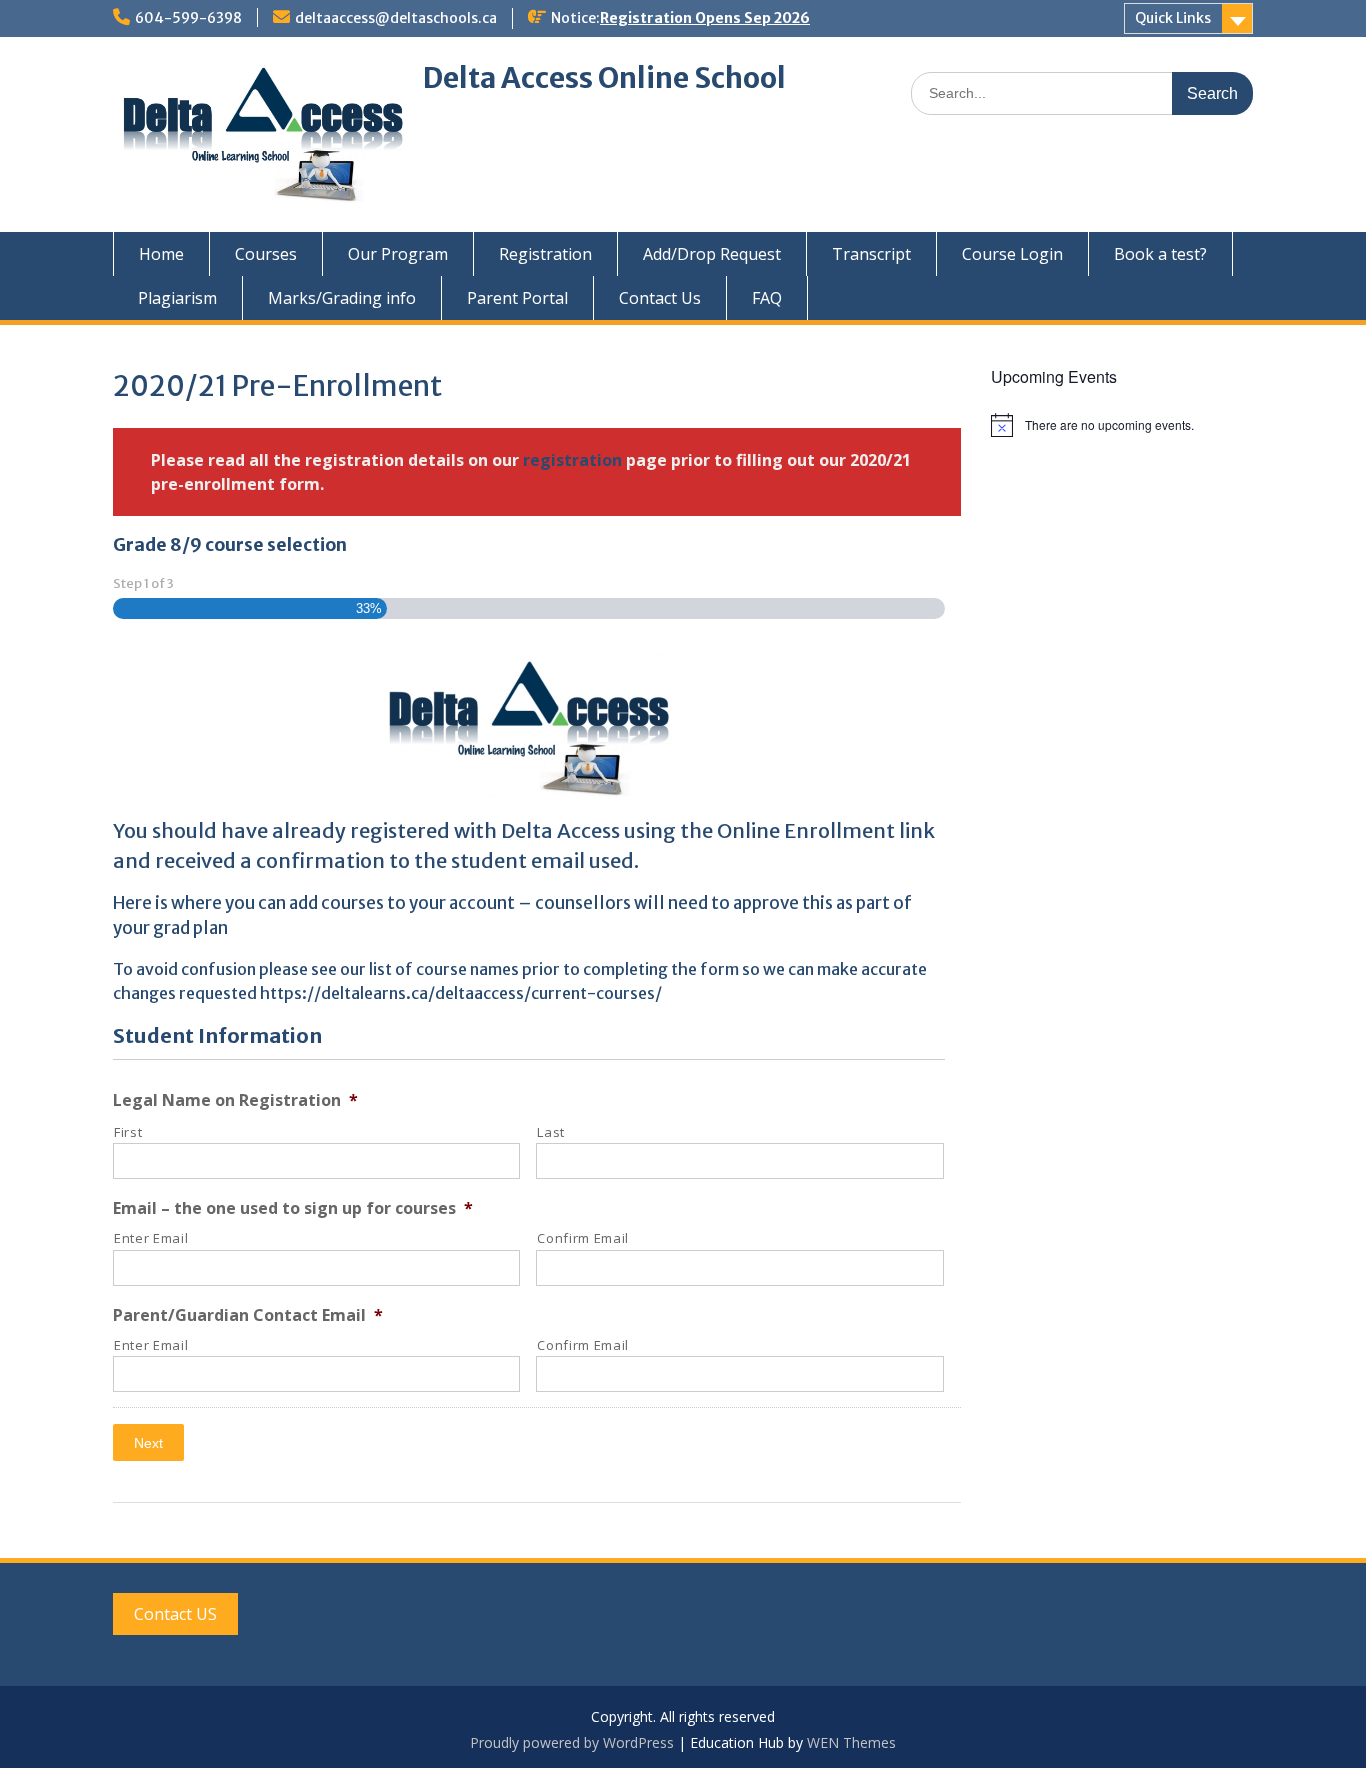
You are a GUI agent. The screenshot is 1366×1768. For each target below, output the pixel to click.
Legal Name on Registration (235, 1100)
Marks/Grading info (342, 298)
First (128, 1132)
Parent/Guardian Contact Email (248, 1315)
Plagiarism (177, 298)
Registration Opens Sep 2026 (705, 18)
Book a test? (1160, 254)
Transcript (871, 254)
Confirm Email (583, 1238)
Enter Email (151, 1238)
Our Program (398, 254)
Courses (266, 254)
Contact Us (660, 298)
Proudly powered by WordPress (572, 1742)
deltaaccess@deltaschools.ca (396, 18)
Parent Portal (517, 298)
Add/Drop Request (712, 254)
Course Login (1012, 254)
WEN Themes (851, 1742)
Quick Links (1173, 18)
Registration (545, 254)
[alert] (1122, 425)
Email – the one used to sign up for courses (293, 1208)
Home (161, 254)
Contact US (175, 1614)
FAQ (767, 298)
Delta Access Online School (604, 78)
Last (551, 1132)
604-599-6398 (188, 18)
